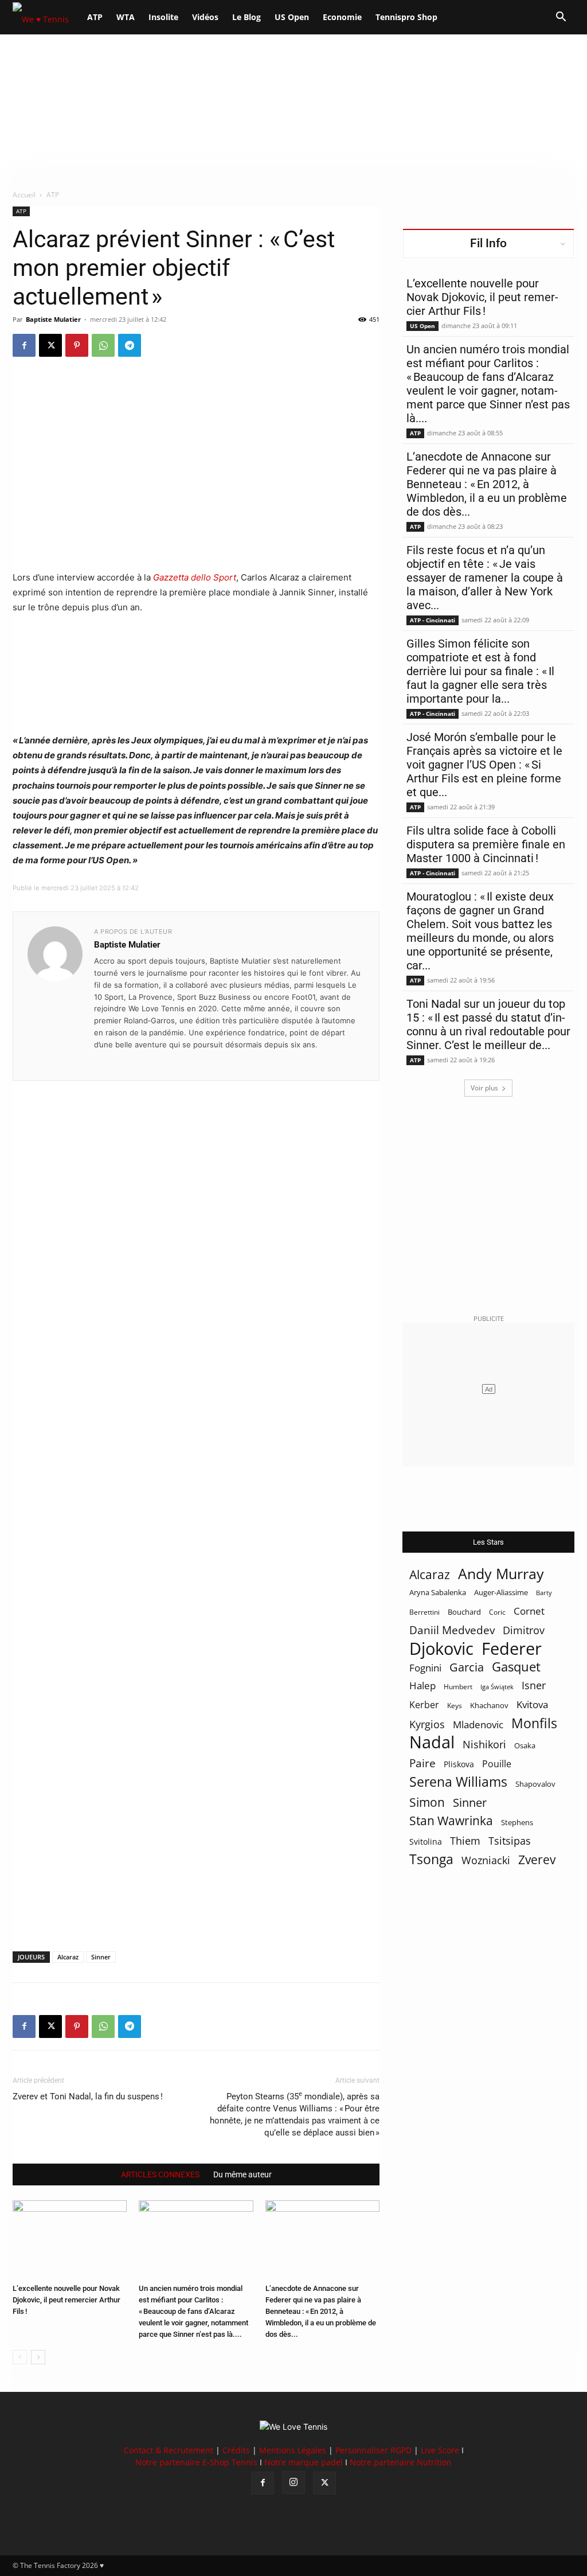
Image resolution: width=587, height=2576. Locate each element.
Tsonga (431, 1859)
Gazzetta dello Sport (195, 577)
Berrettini (424, 1612)
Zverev (537, 1860)
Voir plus (484, 1088)
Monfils (534, 1723)
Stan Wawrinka (451, 1820)
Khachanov (489, 1705)
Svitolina (426, 1842)
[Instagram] (293, 2483)
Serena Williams (458, 1782)
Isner (534, 1685)
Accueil (24, 195)
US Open (292, 17)
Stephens (517, 1822)
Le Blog (246, 17)
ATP (95, 17)
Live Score (440, 2450)
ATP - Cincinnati (433, 620)
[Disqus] (196, 1497)
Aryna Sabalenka (438, 1592)
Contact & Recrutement (169, 2450)
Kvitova (532, 1704)
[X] (50, 345)
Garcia (467, 1667)
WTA (126, 17)
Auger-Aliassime (501, 1592)
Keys (455, 1705)
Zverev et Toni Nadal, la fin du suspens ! (88, 2096)
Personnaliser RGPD (373, 2450)
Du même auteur (242, 2174)
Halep (422, 1685)
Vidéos (205, 17)
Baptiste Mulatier (53, 319)
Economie (342, 17)
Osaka (525, 1745)
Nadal (432, 1742)
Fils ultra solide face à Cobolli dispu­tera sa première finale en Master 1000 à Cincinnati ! (486, 844)
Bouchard (464, 1612)
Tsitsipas (510, 1841)
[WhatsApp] (103, 345)
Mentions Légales (293, 2450)
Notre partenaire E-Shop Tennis (196, 2462)
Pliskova (459, 1764)
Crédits (236, 2450)
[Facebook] (24, 345)
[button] (561, 18)
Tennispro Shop (406, 17)
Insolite (163, 17)
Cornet (529, 1611)
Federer (512, 1648)
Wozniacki (486, 1860)
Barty (544, 1593)
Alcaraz (68, 1957)
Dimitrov (524, 1630)
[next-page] (38, 2357)
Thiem (465, 1840)
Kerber (424, 1705)
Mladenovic (478, 1725)
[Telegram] (130, 345)
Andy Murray (501, 1574)
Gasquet (516, 1667)
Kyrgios (427, 1725)
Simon (427, 1802)
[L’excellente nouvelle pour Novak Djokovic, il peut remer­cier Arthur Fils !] (70, 2240)
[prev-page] (20, 2357)
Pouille (497, 1764)
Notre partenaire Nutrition (401, 2462)
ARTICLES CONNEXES (160, 2174)
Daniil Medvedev (452, 1630)
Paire (422, 1764)
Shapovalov (535, 1784)
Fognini (425, 1668)
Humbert (458, 1687)
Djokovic (441, 1649)
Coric (497, 1612)
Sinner (101, 1957)
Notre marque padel (304, 2462)
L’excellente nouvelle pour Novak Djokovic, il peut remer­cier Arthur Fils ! (66, 2300)
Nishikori (484, 1745)
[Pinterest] (77, 345)
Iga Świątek (497, 1687)
